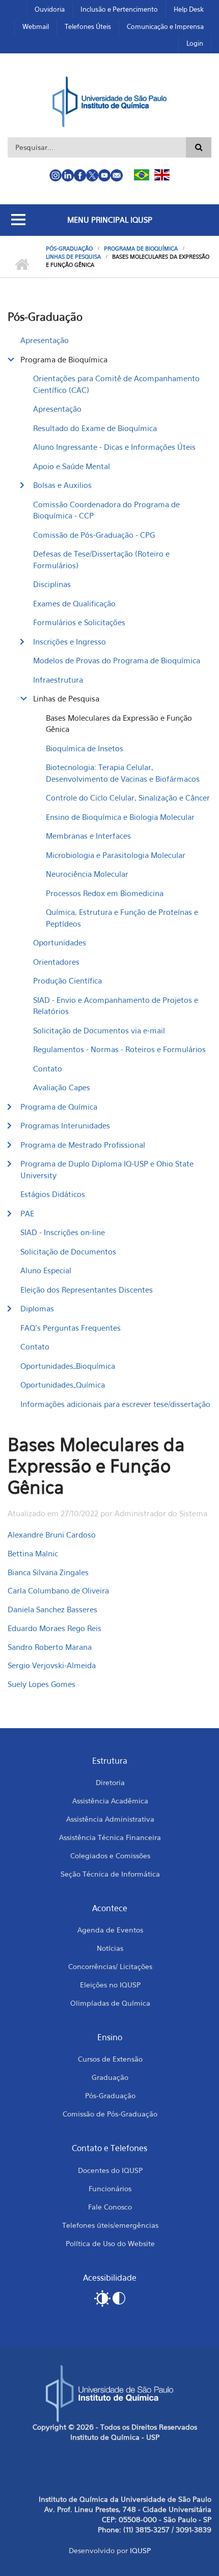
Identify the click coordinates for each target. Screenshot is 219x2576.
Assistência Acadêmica (110, 1801)
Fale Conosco (110, 2207)
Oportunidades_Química (63, 1385)
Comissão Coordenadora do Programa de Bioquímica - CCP (106, 510)
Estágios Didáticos (53, 1194)
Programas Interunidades (65, 1125)
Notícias (110, 1948)
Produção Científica (67, 980)
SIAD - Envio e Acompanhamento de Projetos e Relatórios (116, 1006)
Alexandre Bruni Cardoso (52, 1535)
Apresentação (45, 340)
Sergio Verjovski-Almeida (52, 1665)
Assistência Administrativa (110, 1819)
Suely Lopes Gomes (42, 1684)
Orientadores (56, 962)
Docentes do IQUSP (110, 2170)
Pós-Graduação (69, 249)
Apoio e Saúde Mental (72, 466)
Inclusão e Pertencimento (119, 9)
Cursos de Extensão (110, 2059)
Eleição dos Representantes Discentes (87, 1290)
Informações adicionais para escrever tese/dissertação (115, 1404)
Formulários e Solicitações (79, 622)
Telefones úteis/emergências (110, 2225)
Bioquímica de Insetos (85, 748)
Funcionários (110, 2188)
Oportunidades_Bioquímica (68, 1366)
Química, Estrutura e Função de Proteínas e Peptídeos (122, 918)
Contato (48, 1068)
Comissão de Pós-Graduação (110, 2114)
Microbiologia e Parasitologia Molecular (116, 855)
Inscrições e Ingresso (70, 641)
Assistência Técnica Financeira (110, 1837)
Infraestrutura (58, 680)
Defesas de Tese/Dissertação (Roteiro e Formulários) (101, 559)
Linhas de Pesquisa (73, 257)
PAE (27, 1213)
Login (195, 43)
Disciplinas (52, 584)
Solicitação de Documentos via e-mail (99, 1030)
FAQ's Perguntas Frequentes (71, 1328)
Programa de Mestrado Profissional (83, 1145)
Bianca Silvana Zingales (48, 1572)
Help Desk (189, 9)
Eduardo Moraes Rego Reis (54, 1628)
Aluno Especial (46, 1270)
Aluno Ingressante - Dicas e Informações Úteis (114, 447)
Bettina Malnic (33, 1553)
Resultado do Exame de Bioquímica (95, 428)
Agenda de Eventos (110, 1930)
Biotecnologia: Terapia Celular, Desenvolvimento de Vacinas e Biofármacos (123, 773)
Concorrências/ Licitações (110, 1966)
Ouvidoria (50, 9)
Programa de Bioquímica (141, 249)
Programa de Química (59, 1107)
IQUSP (140, 2550)
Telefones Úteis (88, 26)
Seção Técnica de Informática (110, 1874)
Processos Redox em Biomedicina (105, 893)
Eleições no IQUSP (110, 1985)
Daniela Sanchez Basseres (52, 1609)
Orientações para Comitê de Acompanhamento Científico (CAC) (116, 384)
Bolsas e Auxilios (62, 485)
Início (22, 265)
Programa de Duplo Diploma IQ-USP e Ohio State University (107, 1169)
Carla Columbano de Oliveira (58, 1590)
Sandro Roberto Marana (50, 1647)
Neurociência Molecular (87, 874)
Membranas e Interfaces (88, 836)
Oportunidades (60, 942)
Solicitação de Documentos (68, 1251)
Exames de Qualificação (74, 603)
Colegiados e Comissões (110, 1856)
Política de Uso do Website (110, 2243)
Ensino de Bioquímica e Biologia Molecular (120, 817)
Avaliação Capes (62, 1087)
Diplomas (37, 1308)
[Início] (110, 101)
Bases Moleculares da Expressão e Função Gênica (119, 724)
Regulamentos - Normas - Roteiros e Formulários (119, 1049)
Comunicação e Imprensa (165, 26)
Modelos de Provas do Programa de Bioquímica (117, 660)
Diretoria (110, 1782)
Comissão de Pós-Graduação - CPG (94, 535)
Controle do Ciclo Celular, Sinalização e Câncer (128, 798)
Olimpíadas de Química (110, 2003)
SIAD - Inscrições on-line (63, 1232)
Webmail (36, 26)
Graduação (110, 2077)
